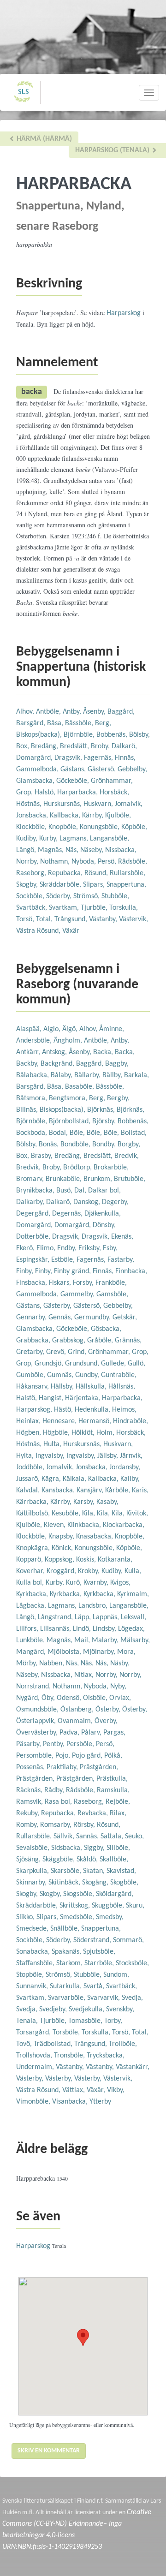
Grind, (78, 1352)
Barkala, (136, 1075)
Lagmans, (75, 839)
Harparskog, (35, 1410)
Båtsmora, (33, 1098)
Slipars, (95, 885)
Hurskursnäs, (63, 804)
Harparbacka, (78, 793)
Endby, (68, 1248)
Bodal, (59, 1133)
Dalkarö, (124, 746)
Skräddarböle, (61, 885)
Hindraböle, (130, 1421)
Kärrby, (94, 816)
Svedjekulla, (87, 2010)
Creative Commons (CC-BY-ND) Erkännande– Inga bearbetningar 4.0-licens (77, 2524)
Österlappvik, (37, 1721)
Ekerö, (26, 1248)
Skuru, (135, 1906)
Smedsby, (110, 1917)
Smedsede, (33, 1929)
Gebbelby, (132, 769)
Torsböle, (67, 2033)
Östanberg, (78, 1710)
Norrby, (28, 862)
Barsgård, (32, 723)
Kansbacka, (59, 1491)
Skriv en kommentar (49, 2451)
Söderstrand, (93, 1940)
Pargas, (114, 1733)
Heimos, (124, 1410)
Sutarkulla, (67, 1986)
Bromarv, (31, 1179)
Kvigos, (120, 1583)
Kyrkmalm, (133, 1594)
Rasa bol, (59, 1802)
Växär (71, 931)
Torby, (113, 2021)
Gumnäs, (61, 1375)
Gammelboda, (38, 769)
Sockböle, (31, 896)
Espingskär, (34, 1260)
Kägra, (52, 1479)
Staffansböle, (36, 1963)
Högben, (30, 1433)
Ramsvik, (30, 1802)
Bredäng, (45, 746)
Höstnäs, (30, 804)
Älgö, (71, 1029)
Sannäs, (88, 1837)
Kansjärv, (91, 1491)
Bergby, (118, 1098)
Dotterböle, (34, 1237)
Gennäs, (61, 1318)
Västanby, (104, 919)
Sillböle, (118, 1848)
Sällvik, (65, 1837)
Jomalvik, (129, 804)
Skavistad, (121, 1871)
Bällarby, (88, 1075)
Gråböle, (101, 1341)
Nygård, (29, 1698)
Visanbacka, (71, 2102)
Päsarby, (30, 1744)
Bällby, (113, 1075)
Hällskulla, (92, 1387)
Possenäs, (31, 1767)
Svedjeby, (54, 2010)
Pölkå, (113, 1756)
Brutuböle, (130, 1179)
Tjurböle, (95, 908)
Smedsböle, (78, 1917)
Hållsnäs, (122, 1387)
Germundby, (93, 1318)
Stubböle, (115, 896)
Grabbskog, (70, 1341)
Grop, (25, 793)
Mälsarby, (135, 1640)
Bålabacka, (33, 1075)
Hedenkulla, (93, 1410)
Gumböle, (32, 1375)
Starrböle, (100, 1963)
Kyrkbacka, (33, 1594)
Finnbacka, (131, 1271)
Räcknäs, (30, 1790)
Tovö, (25, 2044)
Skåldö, (88, 1860)
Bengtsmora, (69, 1098)
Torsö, (26, 919)
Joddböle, (31, 1467)
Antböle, (49, 712)
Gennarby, (32, 1318)
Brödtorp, (78, 1168)
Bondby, (105, 1145)
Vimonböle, (34, 2102)
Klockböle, (32, 827)
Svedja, (132, 1998)
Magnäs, (52, 850)
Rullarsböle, (127, 873)
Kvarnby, (97, 1583)
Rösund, (97, 873)
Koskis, (87, 1560)
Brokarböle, (111, 1168)
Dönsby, (104, 1225)
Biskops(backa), (40, 735)
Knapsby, (62, 1537)
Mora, (126, 1652)
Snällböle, (66, 1929)
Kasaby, (107, 1502)
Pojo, (64, 1756)
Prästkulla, (112, 1779)
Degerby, (115, 1202)
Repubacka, (66, 873)
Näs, (73, 850)
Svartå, (95, 1986)
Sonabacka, (34, 1952)
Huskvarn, (99, 804)
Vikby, (116, 2090)
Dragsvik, (69, 758)
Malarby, (106, 1640)
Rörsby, (85, 1825)
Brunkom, (99, 1179)
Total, (45, 919)
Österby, (109, 1710)
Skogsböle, (80, 1894)
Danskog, (88, 1202)
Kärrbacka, (33, 1502)
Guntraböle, (119, 1375)
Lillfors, (28, 1629)
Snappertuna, (126, 885)
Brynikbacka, (36, 1191)
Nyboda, (85, 862)
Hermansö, (96, 1421)
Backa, (104, 1052)
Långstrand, (56, 1617)
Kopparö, (30, 1560)
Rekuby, (29, 1813)
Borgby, (129, 1145)
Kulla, (133, 1571)
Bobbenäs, (113, 735)
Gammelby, (78, 1294)
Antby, (73, 712)
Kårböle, (119, 1491)
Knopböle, (64, 827)
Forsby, (84, 1283)
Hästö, (64, 1410)
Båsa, (56, 723)
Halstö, (46, 793)
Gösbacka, (106, 1329)
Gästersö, (103, 769)
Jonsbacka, (33, 816)
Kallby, (130, 1479)
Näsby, (120, 1664)
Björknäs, (102, 1110)
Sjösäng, (29, 1860)
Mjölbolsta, (65, 1652)
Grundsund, (83, 1364)
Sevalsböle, (34, 1848)
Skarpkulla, (33, 1871)
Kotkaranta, (115, 1560)
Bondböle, (76, 1145)
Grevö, (57, 1352)
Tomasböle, (86, 2021)
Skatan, (95, 1871)
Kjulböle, (118, 816)
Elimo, (47, 1248)
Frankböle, (111, 1283)
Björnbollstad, (71, 1121)
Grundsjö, (50, 1364)
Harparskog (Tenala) (113, 150)
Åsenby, (95, 712)
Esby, (110, 1248)
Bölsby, (139, 735)
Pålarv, (92, 1733)
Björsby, (105, 1121)
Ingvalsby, (51, 1456)
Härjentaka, (83, 1398)
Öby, (49, 1698)
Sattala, (113, 1837)
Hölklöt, (84, 1433)
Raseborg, (32, 873)
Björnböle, (80, 735)
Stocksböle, (132, 1963)
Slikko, (26, 1917)
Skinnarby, (32, 1883)
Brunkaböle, (65, 1179)
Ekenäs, (122, 1237)
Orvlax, (120, 1698)
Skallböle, (114, 1860)
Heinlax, (29, 1421)
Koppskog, (60, 1560)
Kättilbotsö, (34, 1514)
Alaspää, (30, 1029)
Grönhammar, (112, 781)
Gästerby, (58, 1306)
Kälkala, (75, 1479)
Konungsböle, (101, 827)
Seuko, (134, 1837)
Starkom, (70, 1963)
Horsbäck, (114, 793)
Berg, (103, 723)
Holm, (106, 1433)
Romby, (28, 1825)
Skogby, (28, 885)
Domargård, (35, 758)
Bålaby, (62, 1075)
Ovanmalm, (76, 1721)
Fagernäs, (99, 758)
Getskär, (125, 1318)
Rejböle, (118, 1802)
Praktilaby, (63, 1767)
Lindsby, (105, 1629)
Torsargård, (34, 2033)
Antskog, (55, 1052)
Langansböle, (110, 839)
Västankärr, (133, 2067)
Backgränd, (58, 1064)
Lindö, (83, 1629)
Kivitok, (137, 1514)
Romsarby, (57, 1825)
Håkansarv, (33, 1387)
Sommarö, (128, 1940)
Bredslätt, (75, 746)
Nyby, (118, 1687)
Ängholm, (69, 1041)
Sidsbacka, (68, 1848)
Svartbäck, (33, 908)
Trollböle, (123, 2044)
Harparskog (124, 313)
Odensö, (70, 1698)
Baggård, (121, 712)
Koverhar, (31, 1571)
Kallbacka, (66, 816)
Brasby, (43, 1156)
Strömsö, (87, 896)
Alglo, (53, 1029)
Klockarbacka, (124, 1525)
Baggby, (117, 1064)
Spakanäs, (67, 1952)
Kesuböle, (67, 1514)
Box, (24, 746)
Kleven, (56, 1525)
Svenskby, (120, 2010)
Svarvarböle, (68, 1998)
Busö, (65, 1191)
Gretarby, (31, 1352)
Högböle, (57, 1433)
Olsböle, (96, 1698)
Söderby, (60, 896)
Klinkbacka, (85, 1525)
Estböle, (64, 1260)
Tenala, (28, 2021)
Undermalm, (36, 2067)
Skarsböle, (67, 1871)
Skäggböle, (59, 1860)
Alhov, (26, 712)
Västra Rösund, (39, 931)
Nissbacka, (121, 850)
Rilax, (118, 1813)
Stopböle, (31, 1975)
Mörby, (28, 1664)
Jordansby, (125, 1467)
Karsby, (85, 1502)
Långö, (27, 850)
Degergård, (34, 1214)
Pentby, (55, 1744)
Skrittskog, (76, 1906)
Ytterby (100, 2102)
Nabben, (53, 1664)
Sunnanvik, (33, 1986)
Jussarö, (29, 1479)
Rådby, (55, 1790)
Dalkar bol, (104, 1191)
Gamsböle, (112, 1294)
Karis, (140, 1491)
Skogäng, (96, 1883)
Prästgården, (99, 1767)
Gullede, (114, 1364)
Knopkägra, (34, 1548)
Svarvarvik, (104, 1998)
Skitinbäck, (65, 1883)
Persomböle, (36, 1756)
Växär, (97, 2090)
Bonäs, (50, 1145)
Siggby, (95, 1848)
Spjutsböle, (99, 1952)
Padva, (70, 1733)
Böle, (78, 1133)
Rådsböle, (133, 862)
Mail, (83, 1640)
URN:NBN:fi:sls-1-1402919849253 (52, 2547)
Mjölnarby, (100, 1652)
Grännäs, (128, 1341)
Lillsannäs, (56, 1629)
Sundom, (116, 1975)
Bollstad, (134, 1133)
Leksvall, (133, 1617)
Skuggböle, (109, 1906)
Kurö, (75, 1583)
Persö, (108, 862)
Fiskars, (61, 1283)
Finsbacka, (33, 1283)
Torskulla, (124, 908)
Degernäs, (68, 1214)
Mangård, (32, 1652)
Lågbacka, (32, 1606)
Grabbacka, (34, 1341)
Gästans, (74, 769)
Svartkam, (65, 908)
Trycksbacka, (106, 2056)
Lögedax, (131, 1629)
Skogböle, (124, 1883)
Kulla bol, (31, 1583)
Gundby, (88, 1375)
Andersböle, (35, 1041)
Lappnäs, (107, 1617)
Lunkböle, (31, 1640)
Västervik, (133, 919)
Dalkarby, (31, 1202)
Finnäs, (125, 758)
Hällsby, (63, 1387)
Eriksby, (91, 1248)
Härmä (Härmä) (43, 139)
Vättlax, (74, 2090)
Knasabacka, (95, 1537)
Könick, (63, 1548)
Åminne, (112, 1029)
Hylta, (26, 1456)
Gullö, (136, 1364)
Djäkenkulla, (103, 1214)
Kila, (89, 1514)
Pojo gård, (88, 1756)
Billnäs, (28, 1110)
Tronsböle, (70, 2056)
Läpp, (84, 1617)
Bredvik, (127, 1156)
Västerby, (31, 2079)
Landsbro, (94, 1606)
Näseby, (93, 850)
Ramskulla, (113, 1790)
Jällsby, (109, 1456)
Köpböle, (134, 827)
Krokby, (90, 1571)
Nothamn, (56, 862)
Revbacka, (94, 1813)
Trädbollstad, (54, 2044)
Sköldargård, (115, 1894)
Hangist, (52, 1398)
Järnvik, (131, 1456)
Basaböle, (80, 1087)
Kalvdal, (29, 1491)
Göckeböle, (74, 781)
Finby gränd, (73, 1271)
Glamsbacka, (36, 781)
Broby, (101, 746)
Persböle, (81, 1744)
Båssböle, (80, 723)
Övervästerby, (38, 1733)
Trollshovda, (35, 2056)
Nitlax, (85, 1675)
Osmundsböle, (38, 1710)
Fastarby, (121, 1260)
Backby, (28, 1064)
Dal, (81, 1191)
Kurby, (49, 839)
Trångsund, (72, 919)
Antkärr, (29, 1052)
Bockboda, (33, 1133)
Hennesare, (60, 1421)
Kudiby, (28, 839)
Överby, (106, 1721)
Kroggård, (62, 1571)
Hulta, (53, 1444)
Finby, (26, 1271)
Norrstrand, (34, 1687)
